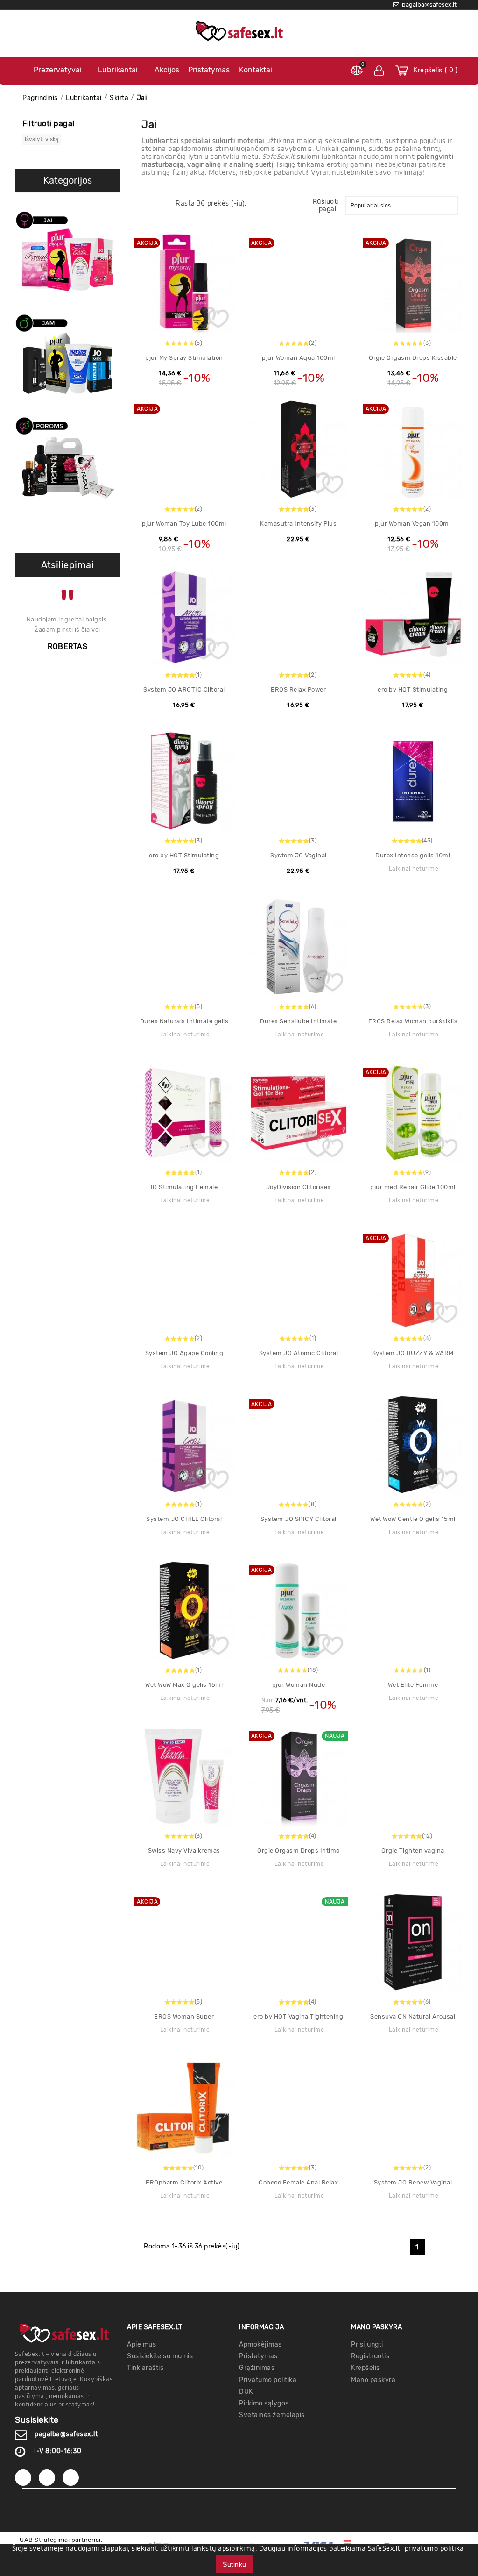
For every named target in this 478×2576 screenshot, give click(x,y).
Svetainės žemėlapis (272, 2415)
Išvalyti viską (42, 139)
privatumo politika (434, 2548)
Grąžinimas (257, 2368)
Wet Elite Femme (413, 1685)
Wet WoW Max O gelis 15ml (184, 1685)
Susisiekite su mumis (160, 2356)
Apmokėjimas (260, 2344)
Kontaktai (256, 70)
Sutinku (235, 2564)
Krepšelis (366, 2368)
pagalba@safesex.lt (66, 2434)
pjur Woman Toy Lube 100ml (184, 524)
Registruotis (370, 2356)
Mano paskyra (373, 2380)
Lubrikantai (118, 70)
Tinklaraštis (145, 2368)
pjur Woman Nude (299, 1685)
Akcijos (167, 70)
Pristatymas (209, 70)
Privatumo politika (268, 2380)
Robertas (67, 646)
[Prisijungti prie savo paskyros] (379, 71)
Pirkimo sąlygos (264, 2403)
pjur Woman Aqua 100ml (299, 358)
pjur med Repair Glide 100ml (413, 1187)
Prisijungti (367, 2344)
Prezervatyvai (58, 70)
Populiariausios (371, 206)
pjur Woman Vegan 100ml (413, 524)
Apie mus (141, 2344)
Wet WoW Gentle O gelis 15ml (413, 1519)
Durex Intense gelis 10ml (413, 855)
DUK (246, 2392)
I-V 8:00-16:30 (58, 2451)
